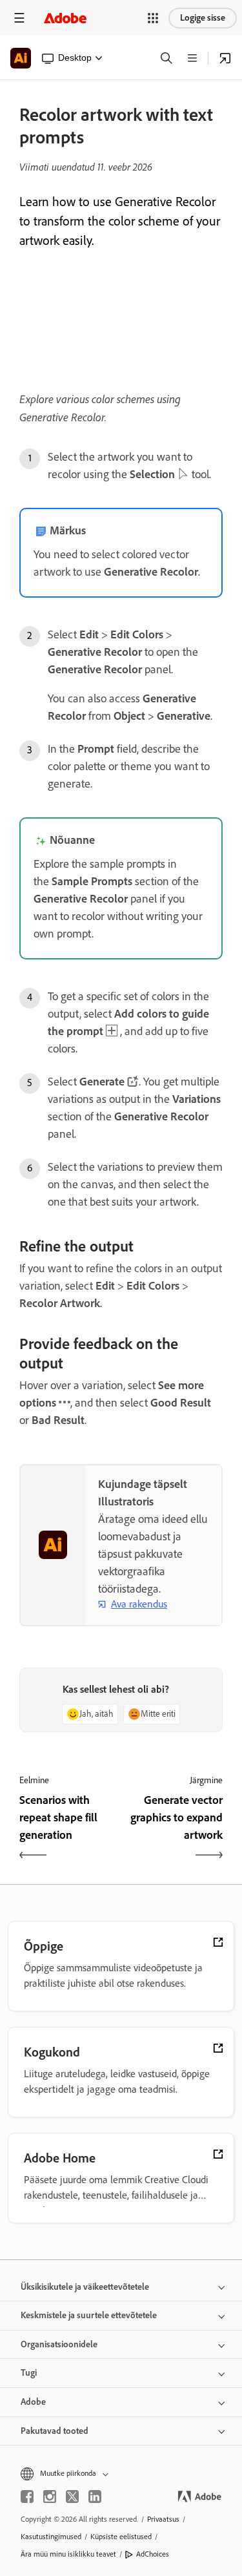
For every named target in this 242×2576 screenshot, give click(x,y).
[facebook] (27, 2497)
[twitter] (72, 2497)
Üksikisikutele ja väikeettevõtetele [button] (85, 2287)
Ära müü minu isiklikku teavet (68, 2554)
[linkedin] (95, 2497)
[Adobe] (65, 18)
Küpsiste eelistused (121, 2537)
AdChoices (153, 2554)
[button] (153, 18)
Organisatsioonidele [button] (59, 2344)
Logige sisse (203, 18)
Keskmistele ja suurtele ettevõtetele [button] (89, 2315)
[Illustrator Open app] (225, 58)
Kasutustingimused (51, 2537)
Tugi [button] (29, 2373)
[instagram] (50, 2497)
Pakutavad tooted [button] (55, 2431)
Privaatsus (163, 2519)
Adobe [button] (33, 2402)
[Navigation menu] (19, 18)
